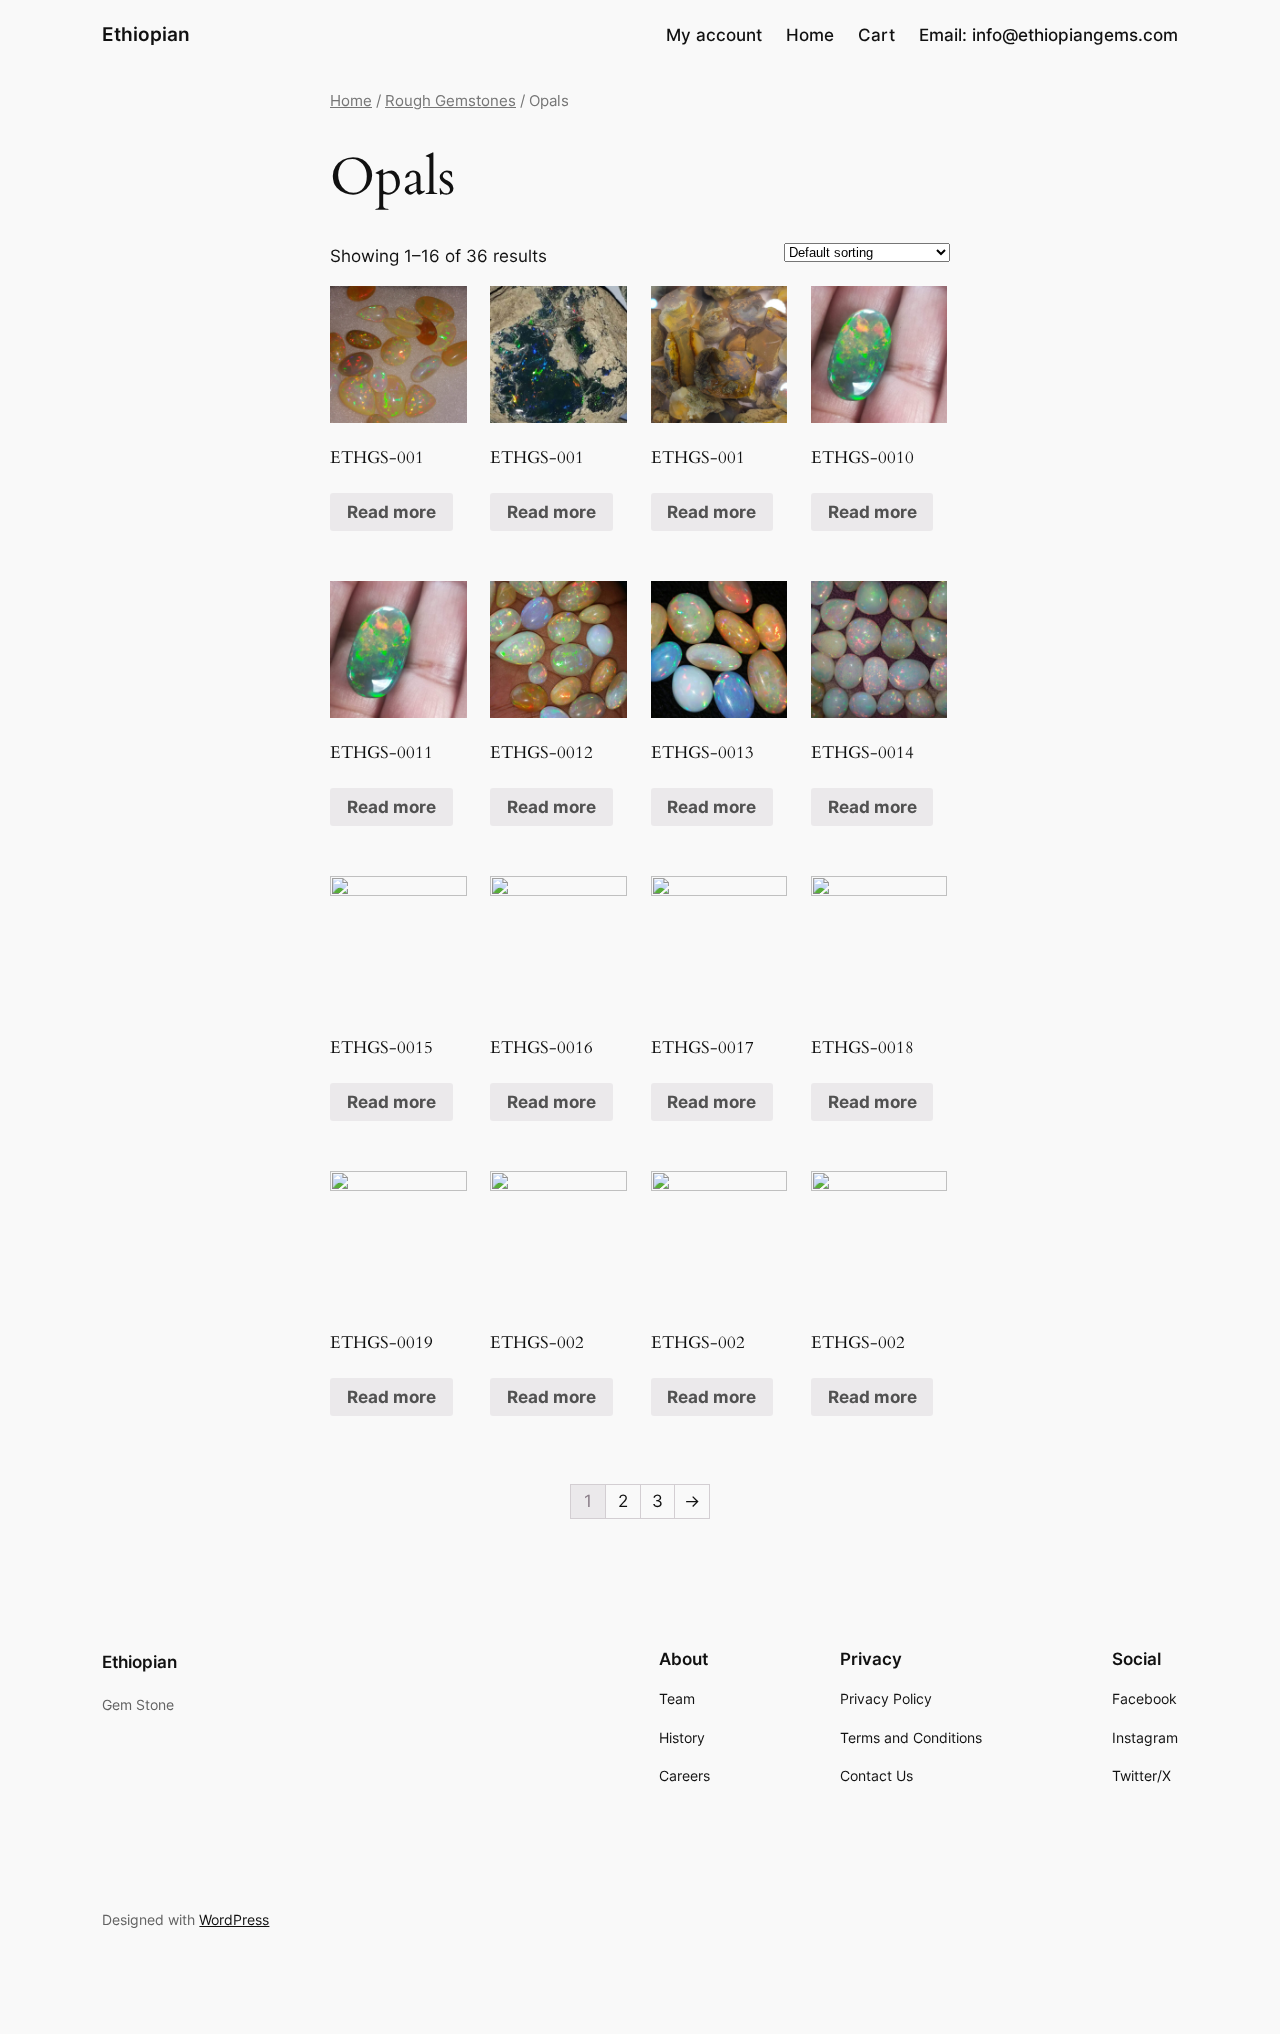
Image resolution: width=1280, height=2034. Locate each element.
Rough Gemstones (450, 100)
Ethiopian (146, 34)
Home (351, 100)
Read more (391, 512)
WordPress (234, 1919)
